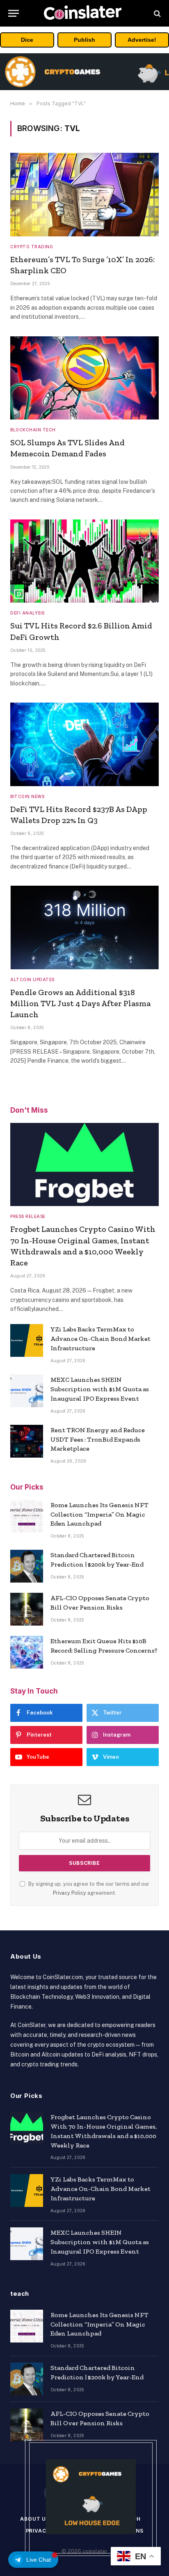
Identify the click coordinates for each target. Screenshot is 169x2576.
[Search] (156, 13)
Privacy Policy (70, 1893)
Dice (27, 40)
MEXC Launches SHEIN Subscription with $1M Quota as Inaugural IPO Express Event (100, 1389)
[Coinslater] (84, 13)
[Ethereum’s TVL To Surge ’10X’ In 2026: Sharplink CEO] (84, 195)
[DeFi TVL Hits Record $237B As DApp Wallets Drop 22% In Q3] (84, 744)
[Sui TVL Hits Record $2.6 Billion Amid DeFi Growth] (84, 561)
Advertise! (142, 40)
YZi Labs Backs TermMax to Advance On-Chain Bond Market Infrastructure (100, 1339)
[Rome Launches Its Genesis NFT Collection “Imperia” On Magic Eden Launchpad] (27, 1516)
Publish (84, 40)
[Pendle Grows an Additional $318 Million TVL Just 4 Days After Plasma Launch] (84, 927)
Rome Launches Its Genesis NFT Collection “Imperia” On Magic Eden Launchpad (99, 1514)
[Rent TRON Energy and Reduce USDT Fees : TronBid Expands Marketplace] (27, 1441)
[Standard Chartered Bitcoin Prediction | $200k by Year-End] (27, 1566)
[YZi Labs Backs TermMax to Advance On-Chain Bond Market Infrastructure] (27, 1340)
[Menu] (14, 13)
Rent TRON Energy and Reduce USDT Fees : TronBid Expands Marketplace (98, 1439)
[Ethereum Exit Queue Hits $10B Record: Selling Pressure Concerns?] (27, 1652)
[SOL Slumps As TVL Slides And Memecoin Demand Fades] (84, 378)
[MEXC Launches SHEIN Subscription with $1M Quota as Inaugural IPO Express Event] (27, 1391)
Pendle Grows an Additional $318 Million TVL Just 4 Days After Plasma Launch (80, 1003)
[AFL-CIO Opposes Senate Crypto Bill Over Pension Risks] (27, 1609)
